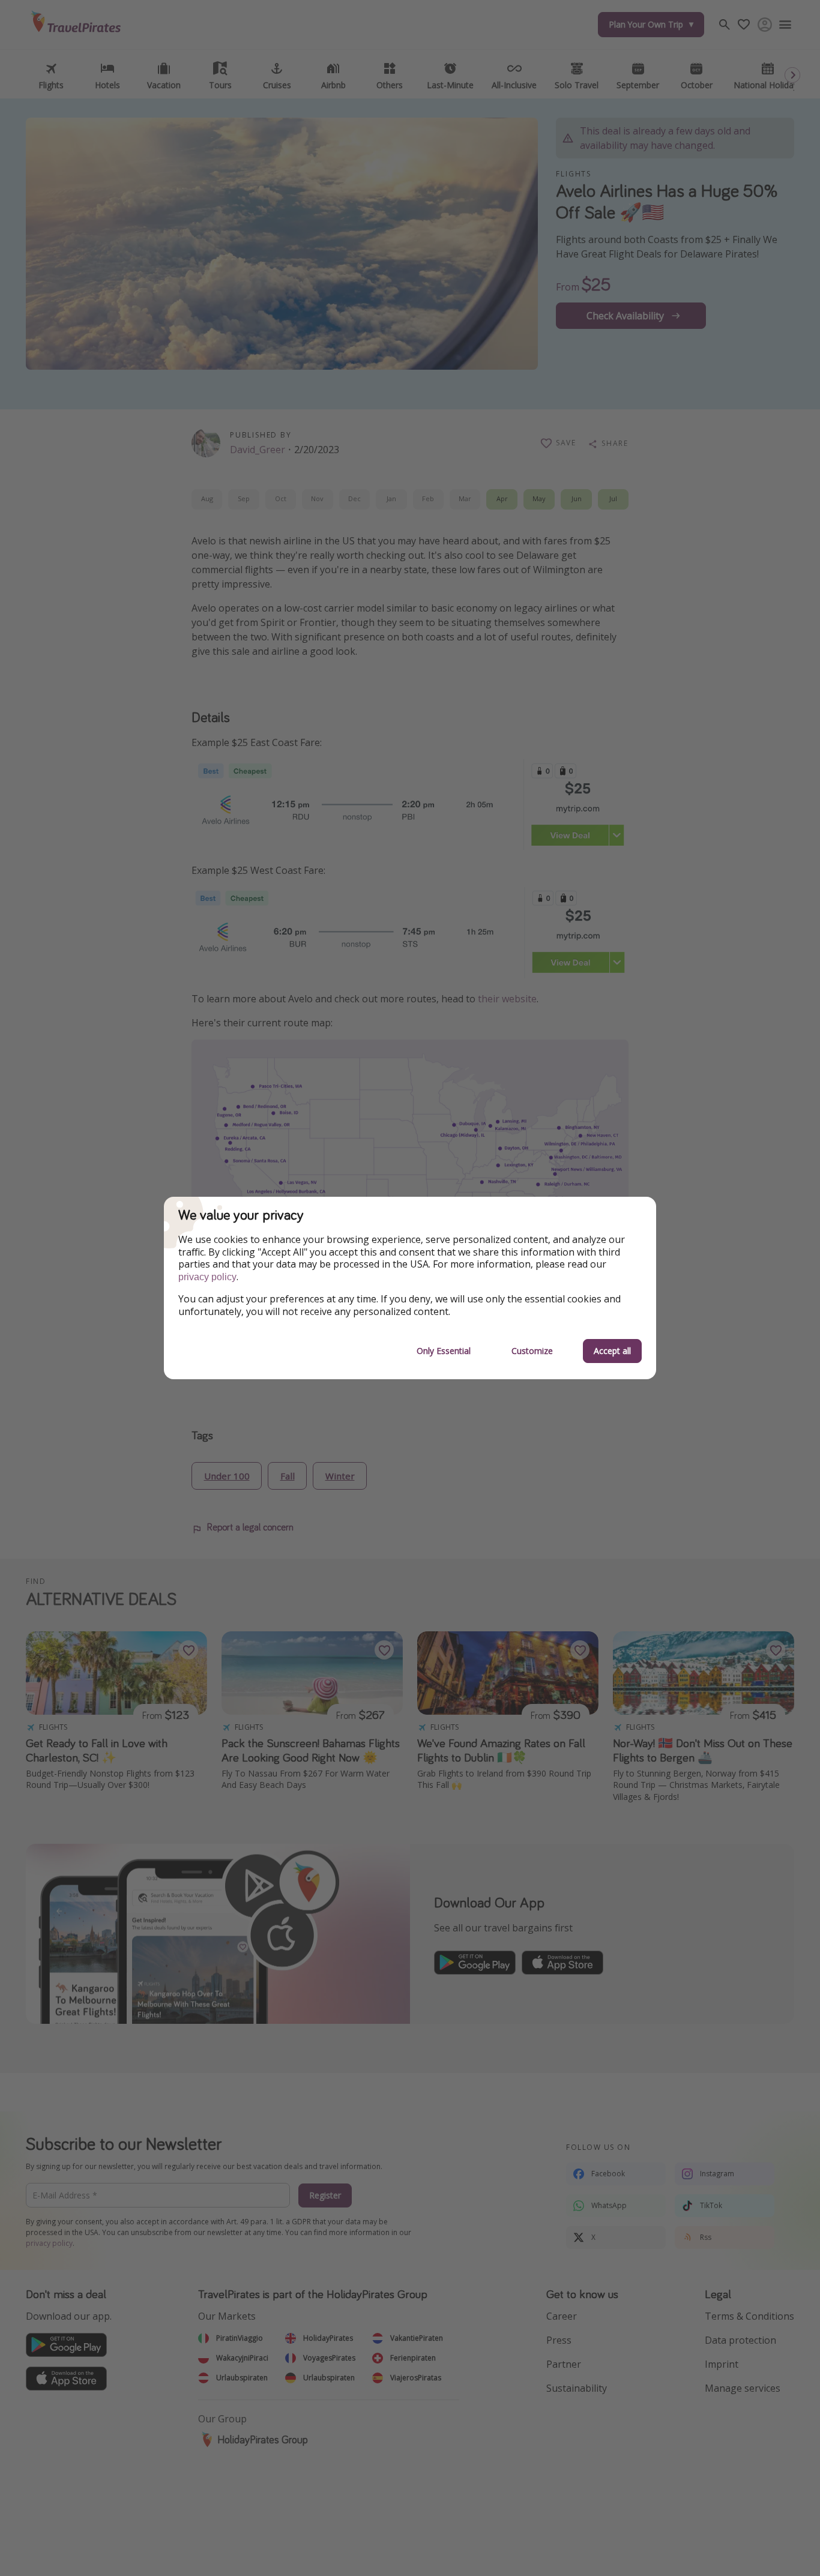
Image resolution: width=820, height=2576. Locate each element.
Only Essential (444, 1351)
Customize (532, 1351)
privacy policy (207, 1277)
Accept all (612, 1351)
